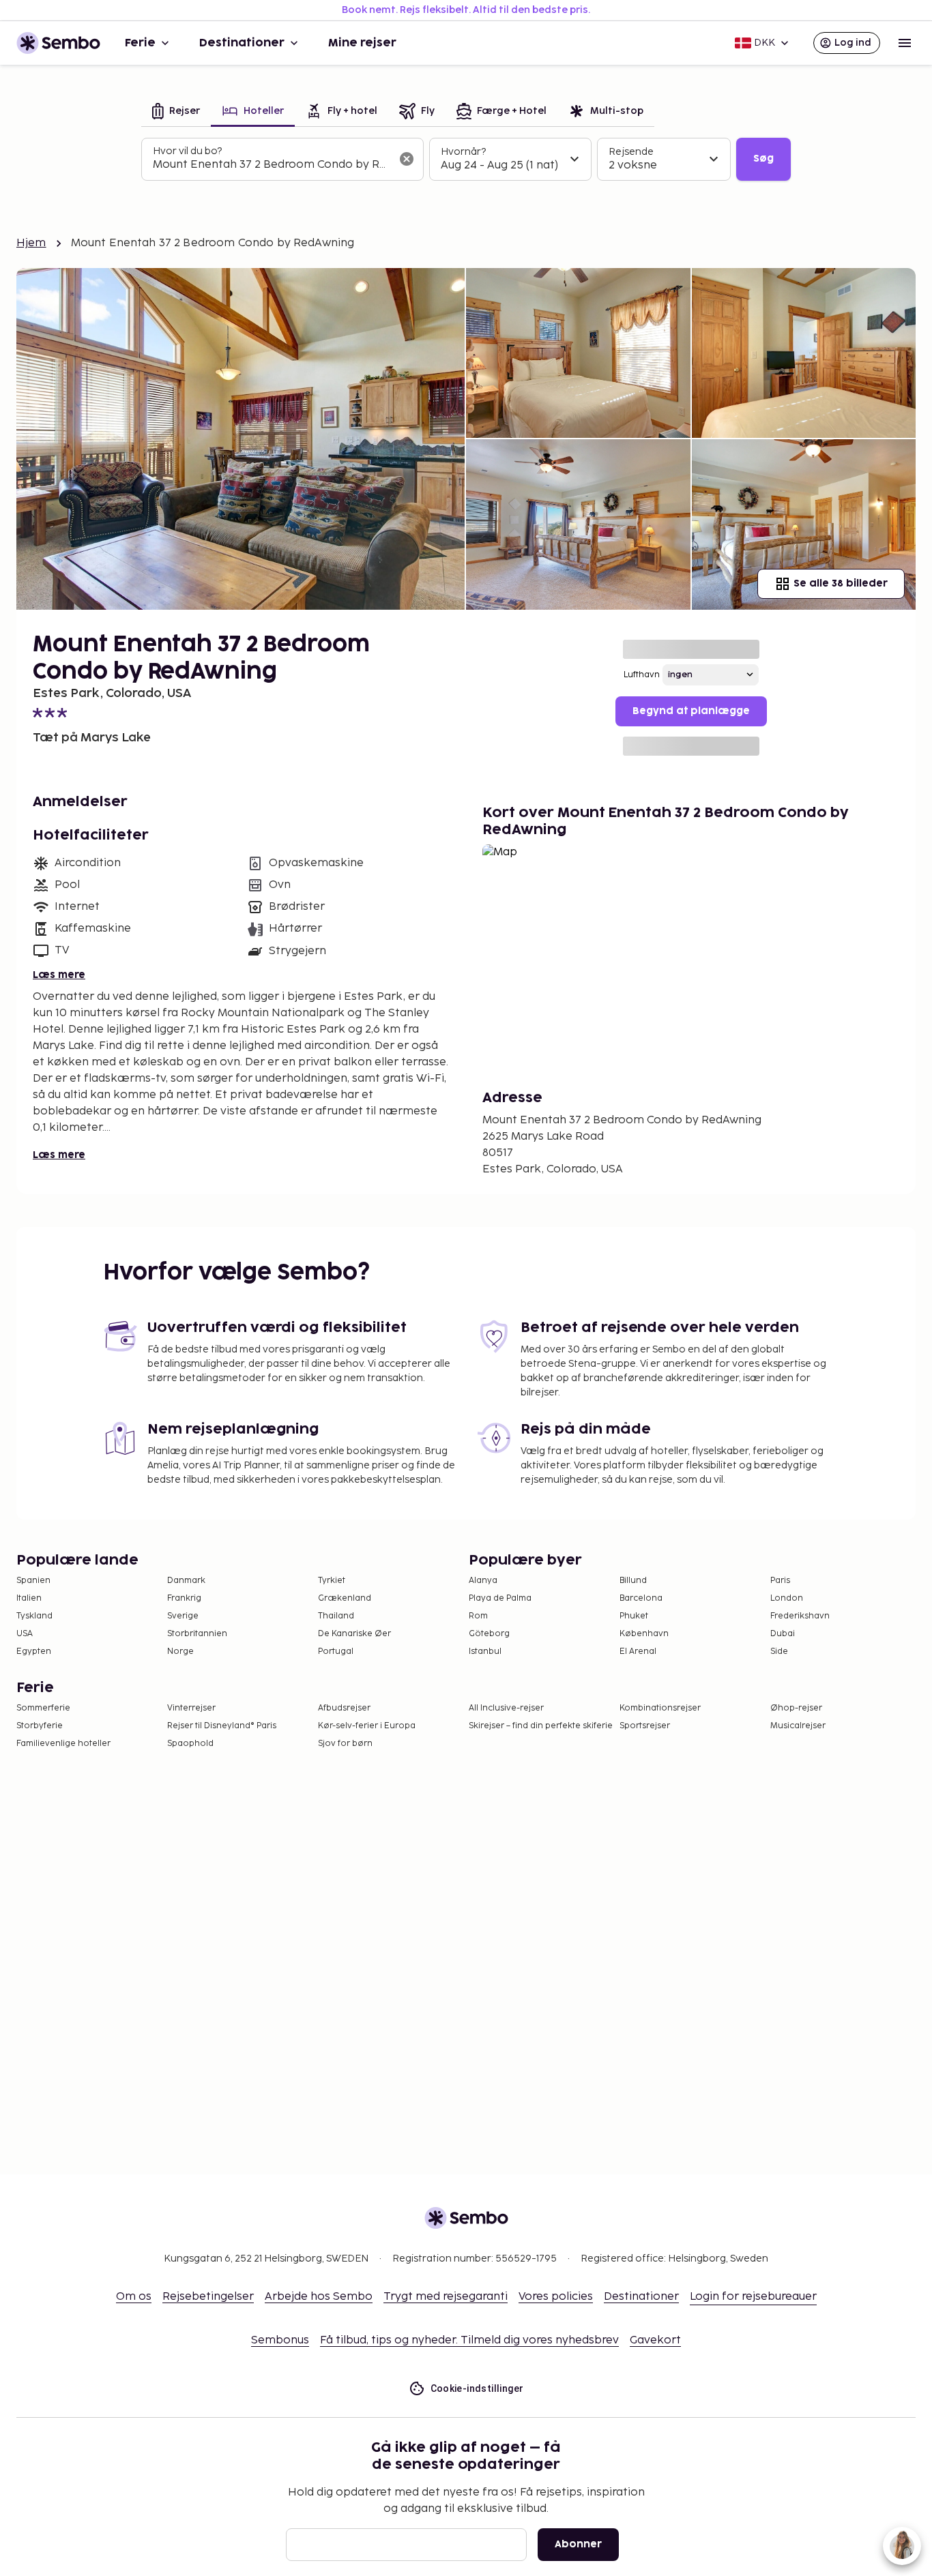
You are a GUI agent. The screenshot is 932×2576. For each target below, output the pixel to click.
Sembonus (280, 2340)
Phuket (634, 1616)
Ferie (140, 43)
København (644, 1634)
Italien (29, 1598)
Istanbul (485, 1652)
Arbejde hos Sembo (319, 2297)
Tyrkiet (332, 1581)
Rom (478, 1616)
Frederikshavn (800, 1616)
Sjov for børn (345, 1744)
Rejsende (631, 152)
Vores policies (556, 2297)
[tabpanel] (466, 160)
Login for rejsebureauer (753, 2297)
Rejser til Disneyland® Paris (222, 1726)
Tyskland (34, 1616)
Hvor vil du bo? (187, 151)
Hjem (31, 243)
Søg (763, 159)
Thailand (336, 1616)
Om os (134, 2297)
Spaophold (190, 1744)
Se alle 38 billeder (841, 583)
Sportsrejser (645, 1726)
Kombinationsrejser (660, 1708)
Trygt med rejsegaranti (446, 2297)
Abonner (578, 2544)
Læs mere (59, 975)
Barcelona (641, 1598)
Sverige (183, 1616)
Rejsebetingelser (208, 2297)
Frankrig (184, 1598)
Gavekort (655, 2340)
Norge (180, 1652)
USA (25, 1634)
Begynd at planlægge (691, 711)
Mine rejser (362, 43)
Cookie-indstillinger (477, 2388)
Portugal (336, 1652)
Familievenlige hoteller (63, 1744)
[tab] (176, 112)
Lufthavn (642, 675)
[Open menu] (905, 43)
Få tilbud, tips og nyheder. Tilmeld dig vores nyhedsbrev (469, 2340)
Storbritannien (197, 1634)
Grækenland (345, 1598)
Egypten (34, 1652)
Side (779, 1652)
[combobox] (272, 165)
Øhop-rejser (796, 1708)
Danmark (186, 1581)
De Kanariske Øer (354, 1634)
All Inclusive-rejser (506, 1708)
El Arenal (638, 1652)
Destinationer (242, 43)
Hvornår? (463, 152)
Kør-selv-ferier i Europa (367, 1726)
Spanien (33, 1581)
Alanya (483, 1581)
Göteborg (489, 1634)
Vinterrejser (191, 1708)
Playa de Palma (500, 1598)
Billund (633, 1581)
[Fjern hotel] (407, 159)
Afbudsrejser (344, 1708)
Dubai (783, 1634)
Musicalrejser (798, 1726)
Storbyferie (40, 1726)
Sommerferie (43, 1708)
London (787, 1598)
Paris (780, 1581)
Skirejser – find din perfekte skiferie (541, 1726)
